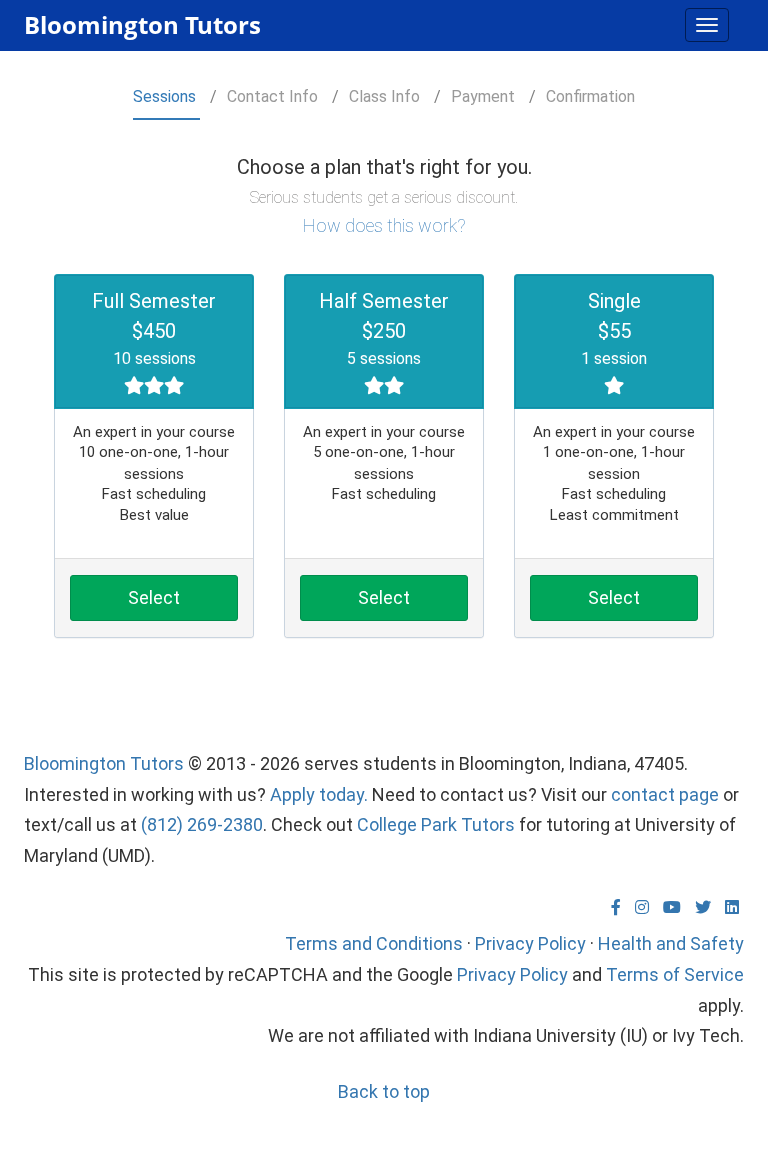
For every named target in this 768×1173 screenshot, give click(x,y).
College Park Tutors (436, 824)
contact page (665, 794)
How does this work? (384, 225)
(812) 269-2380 (202, 824)
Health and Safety (671, 943)
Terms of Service (675, 974)
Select (154, 597)
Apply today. (319, 794)
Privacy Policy (530, 943)
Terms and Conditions (374, 943)
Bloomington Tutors (142, 24)
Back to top (384, 1091)
